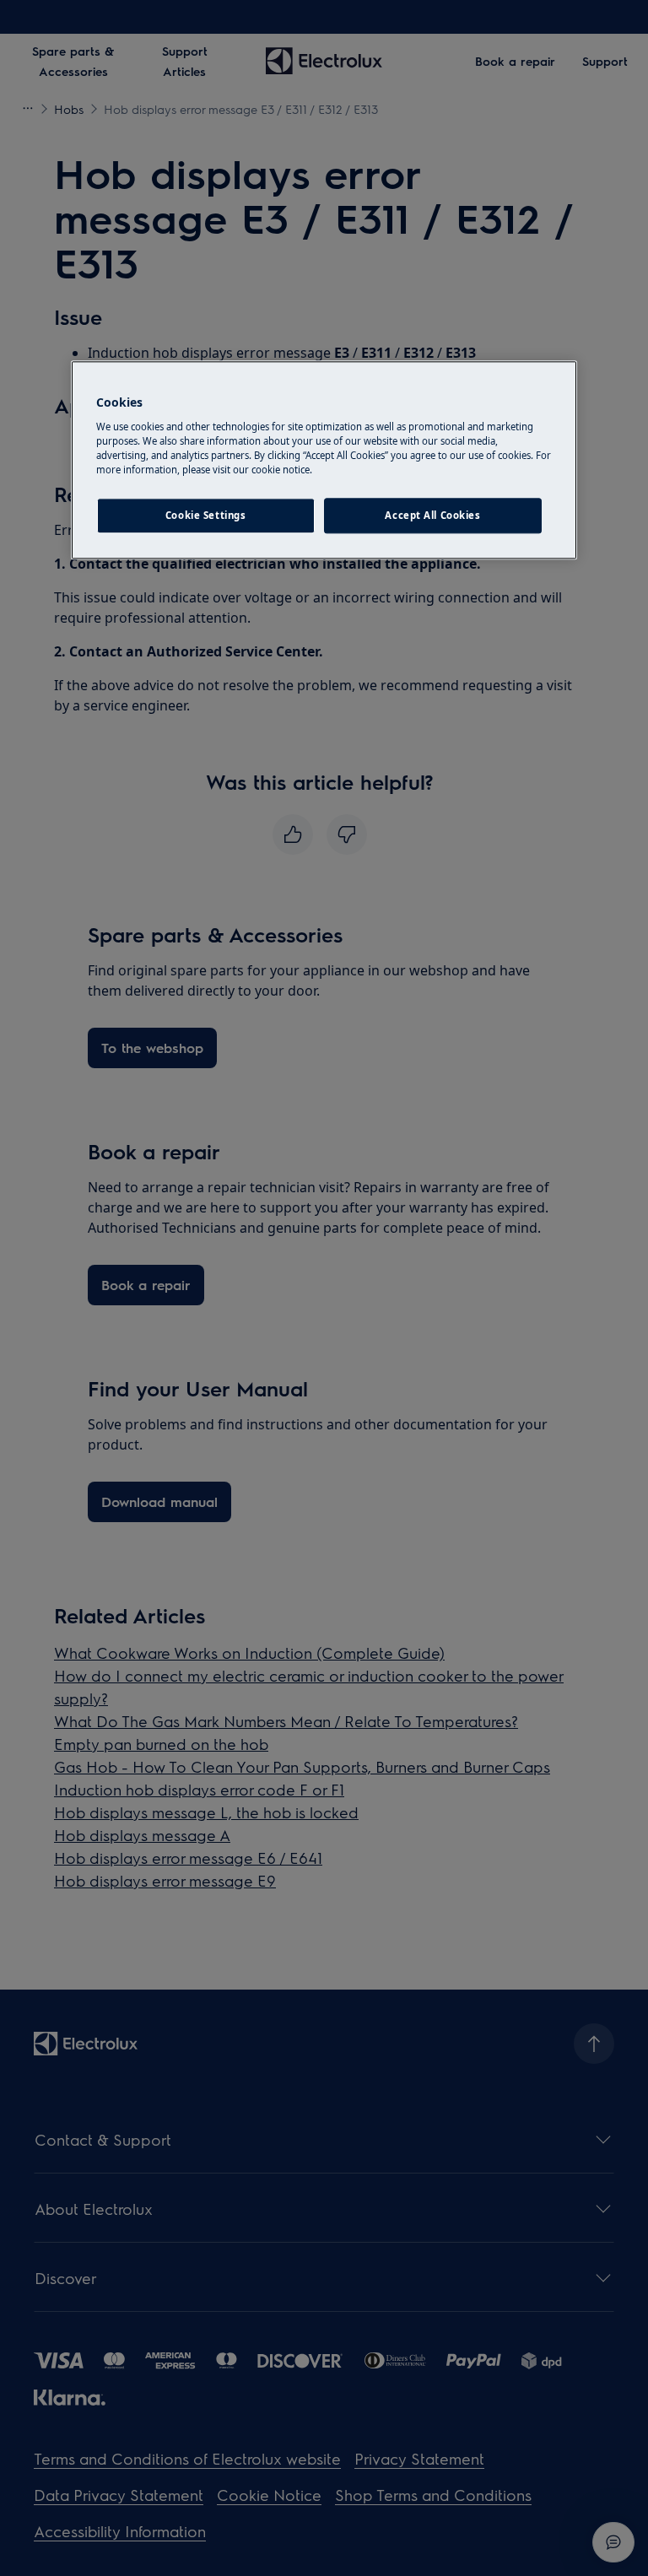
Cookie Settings (206, 515)
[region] (324, 460)
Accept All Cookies (432, 515)
